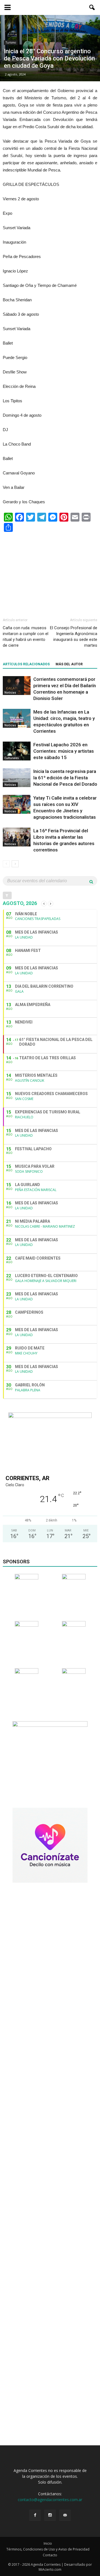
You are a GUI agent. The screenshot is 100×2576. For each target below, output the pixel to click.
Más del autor (69, 664)
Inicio (48, 2543)
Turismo (11, 42)
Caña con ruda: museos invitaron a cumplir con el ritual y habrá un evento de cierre (26, 637)
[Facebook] (35, 2515)
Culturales (12, 758)
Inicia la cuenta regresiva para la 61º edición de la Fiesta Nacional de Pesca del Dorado (65, 778)
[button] (92, 7)
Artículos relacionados (26, 664)
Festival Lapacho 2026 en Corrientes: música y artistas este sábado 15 (64, 751)
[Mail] (65, 2515)
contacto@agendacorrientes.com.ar (50, 2500)
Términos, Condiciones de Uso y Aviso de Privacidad (48, 2549)
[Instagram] (50, 2515)
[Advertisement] (50, 572)
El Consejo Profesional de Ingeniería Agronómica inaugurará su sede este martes (74, 637)
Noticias (10, 692)
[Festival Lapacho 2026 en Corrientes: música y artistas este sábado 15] (17, 751)
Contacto (50, 2555)
